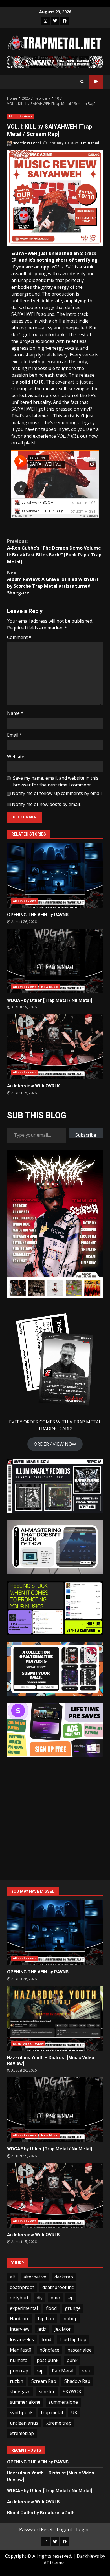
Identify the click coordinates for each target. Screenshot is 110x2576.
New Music (49, 987)
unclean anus (24, 2423)
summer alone (25, 2402)
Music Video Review (28, 2044)
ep (71, 2298)
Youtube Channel (96, 82)
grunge (73, 2308)
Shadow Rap (77, 2381)
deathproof (22, 2287)
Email (15, 735)
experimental (24, 2308)
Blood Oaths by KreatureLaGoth (41, 2513)
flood (51, 2308)
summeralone (63, 2402)
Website (16, 757)
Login (82, 2529)
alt (13, 2277)
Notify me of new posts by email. (46, 804)
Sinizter (47, 2392)
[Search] (82, 81)
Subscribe (86, 1135)
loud (47, 2339)
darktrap (64, 2277)
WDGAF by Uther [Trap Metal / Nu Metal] (55, 961)
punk (72, 2360)
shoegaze (20, 2392)
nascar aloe (80, 2350)
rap (40, 2371)
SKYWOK (72, 2392)
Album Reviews (20, 116)
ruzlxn (16, 2381)
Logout (64, 2529)
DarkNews (88, 2556)
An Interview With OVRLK (55, 1046)
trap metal (52, 2412)
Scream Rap (44, 2381)
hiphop (70, 2319)
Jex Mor (63, 2329)
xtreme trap (59, 2423)
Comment (19, 637)
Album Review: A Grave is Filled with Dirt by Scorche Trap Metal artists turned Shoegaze (53, 583)
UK (74, 2412)
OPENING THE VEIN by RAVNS (55, 875)
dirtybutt (19, 2298)
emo (55, 2298)
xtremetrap (22, 2433)
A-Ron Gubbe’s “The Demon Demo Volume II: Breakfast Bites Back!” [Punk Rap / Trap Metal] (54, 551)
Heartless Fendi (26, 143)
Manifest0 (21, 2350)
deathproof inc (58, 2287)
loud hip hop (73, 2339)
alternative (35, 2277)
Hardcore (20, 2319)
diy (40, 2298)
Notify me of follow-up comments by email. (57, 793)
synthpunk (21, 2412)
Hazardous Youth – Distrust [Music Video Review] (55, 2018)
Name (15, 713)
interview (20, 2329)
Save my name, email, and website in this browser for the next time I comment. (56, 781)
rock (86, 2371)
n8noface (49, 2350)
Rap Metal (63, 2371)
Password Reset (36, 2529)
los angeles (22, 2339)
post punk (48, 2360)
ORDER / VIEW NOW (55, 1444)
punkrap (19, 2371)
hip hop (46, 2319)
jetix (42, 2329)
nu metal (19, 2360)
